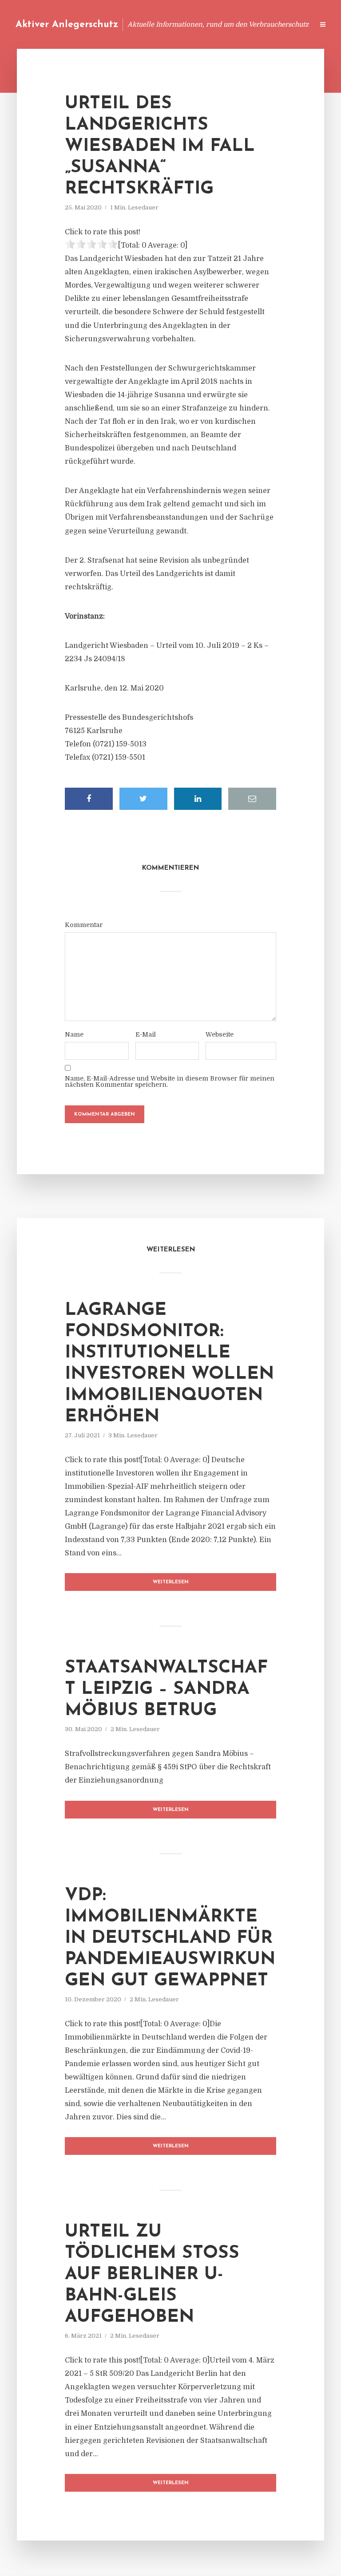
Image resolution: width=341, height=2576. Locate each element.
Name (74, 1034)
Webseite (220, 1034)
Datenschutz (288, 24)
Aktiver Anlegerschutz (67, 25)
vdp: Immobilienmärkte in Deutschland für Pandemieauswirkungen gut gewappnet (170, 1938)
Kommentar (84, 925)
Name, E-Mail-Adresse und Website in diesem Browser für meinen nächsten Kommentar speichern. (170, 1081)
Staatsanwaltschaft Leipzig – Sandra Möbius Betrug (166, 1689)
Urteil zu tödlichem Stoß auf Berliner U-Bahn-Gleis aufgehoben (152, 2275)
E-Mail (146, 1034)
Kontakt (199, 24)
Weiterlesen (171, 1582)
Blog (138, 24)
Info (166, 24)
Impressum (240, 24)
